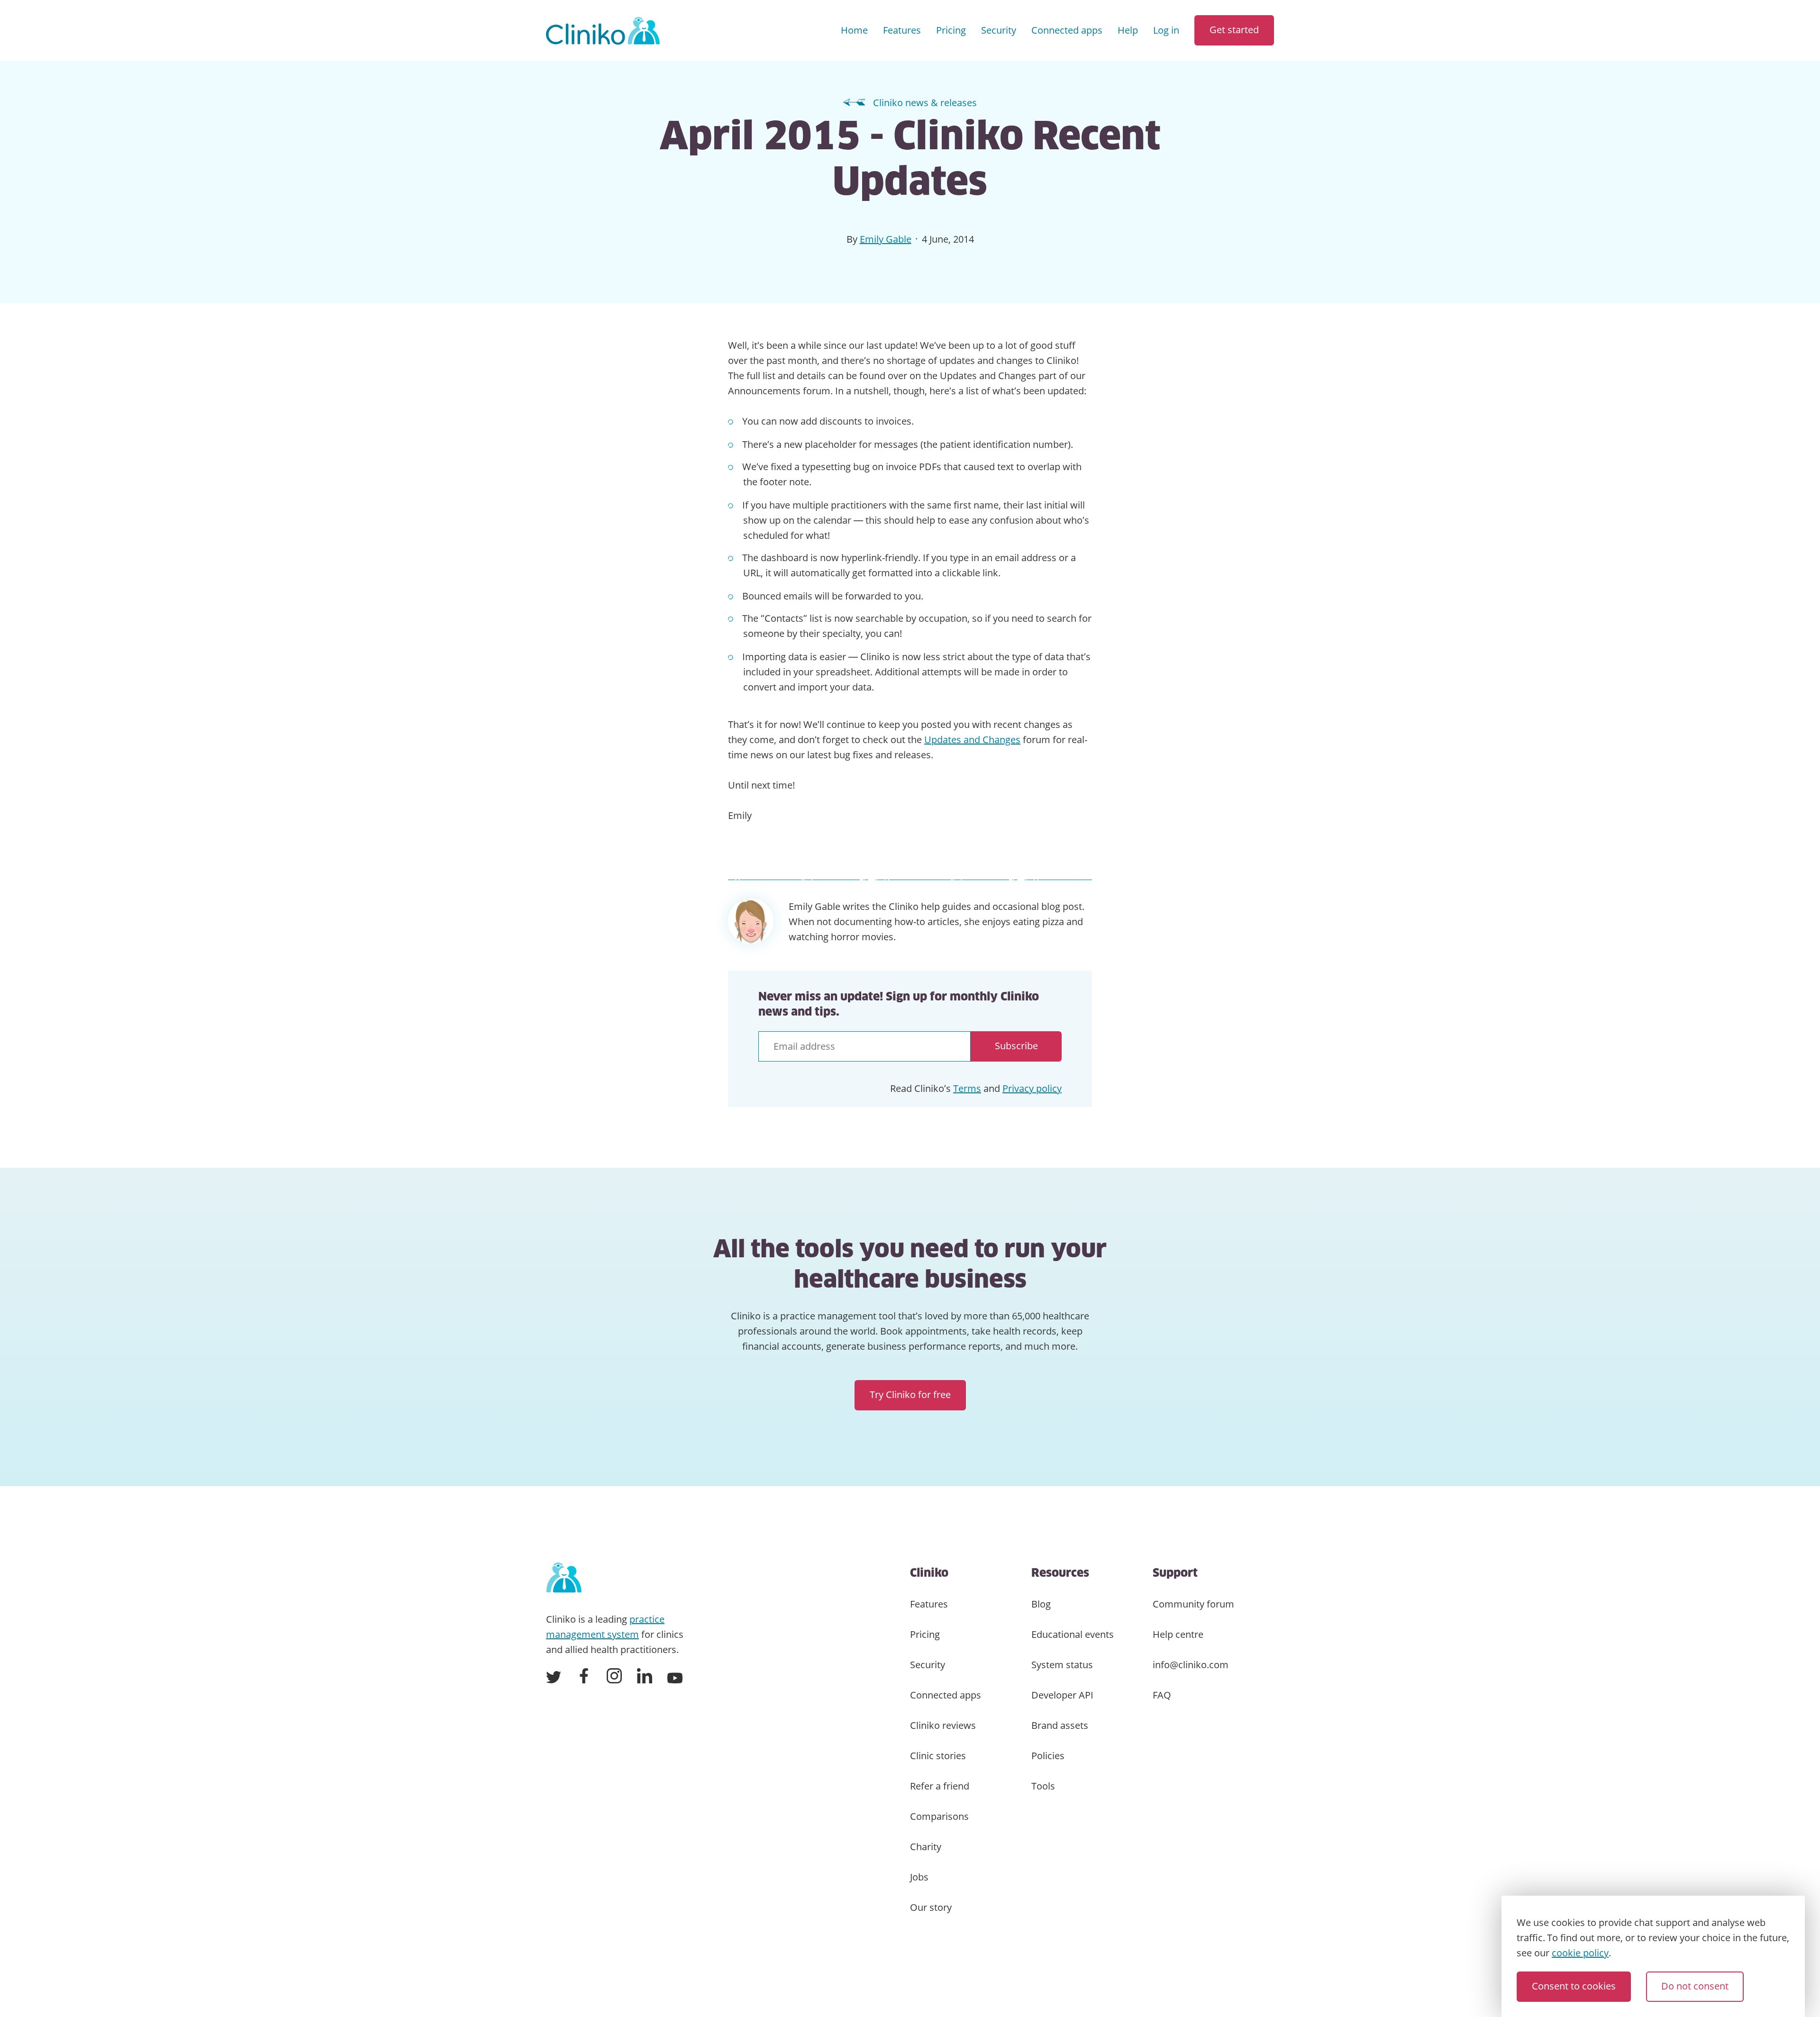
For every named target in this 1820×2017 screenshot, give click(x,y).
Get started (1234, 30)
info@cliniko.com (1191, 1665)
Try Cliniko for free (910, 1395)
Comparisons (939, 1816)
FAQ (1162, 1695)
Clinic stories (938, 1756)
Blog (1041, 1604)
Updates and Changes (972, 740)
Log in (1166, 30)
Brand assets (1060, 1725)
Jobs (919, 1877)
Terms (967, 1088)
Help (1128, 30)
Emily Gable (886, 239)
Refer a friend (940, 1786)
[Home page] (564, 1578)
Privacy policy (1032, 1088)
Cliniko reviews (943, 1725)
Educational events (1073, 1634)
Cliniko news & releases (925, 103)
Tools (1043, 1786)
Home (854, 30)
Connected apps (1067, 30)
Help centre (1178, 1634)
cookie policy (1580, 1953)
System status (1062, 1665)
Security (999, 30)
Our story (931, 1907)
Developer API (1062, 1695)
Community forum (1193, 1604)
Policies (1048, 1756)
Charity (926, 1847)
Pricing (951, 30)
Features (902, 30)
